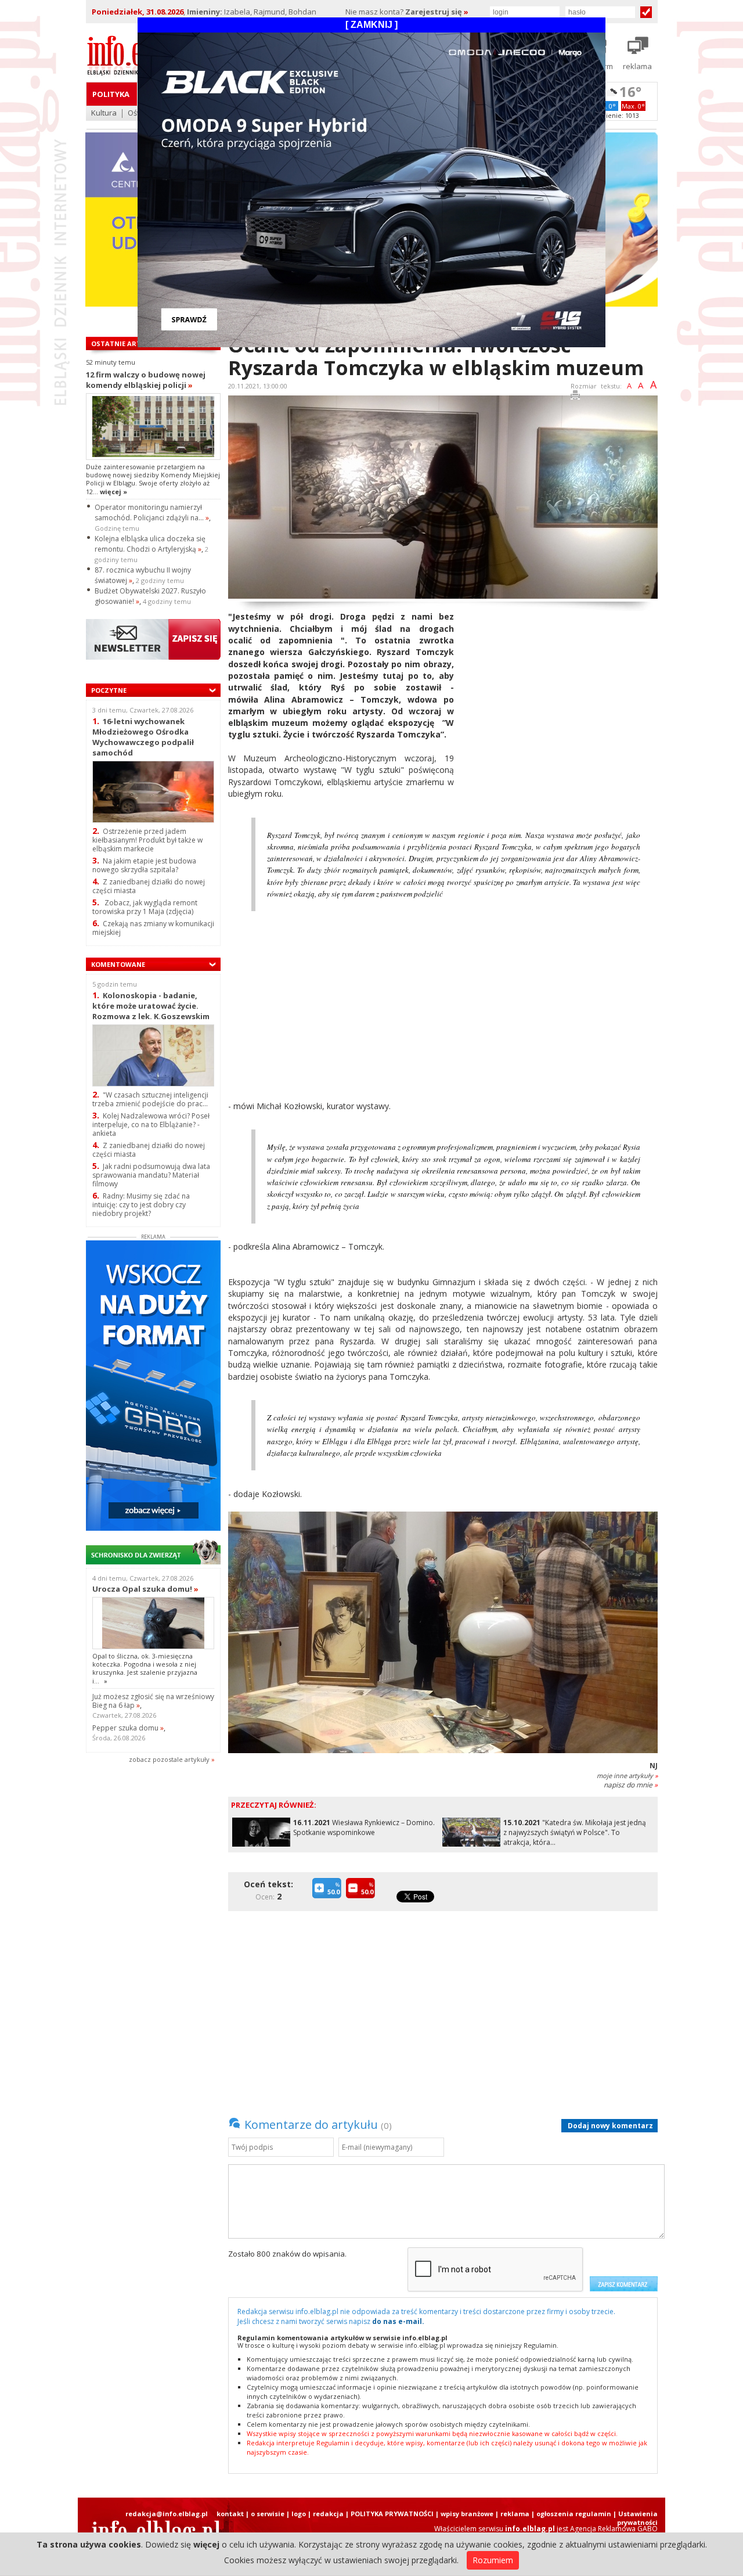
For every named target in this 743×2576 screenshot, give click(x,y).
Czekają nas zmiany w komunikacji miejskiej (153, 928)
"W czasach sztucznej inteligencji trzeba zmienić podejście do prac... (150, 1099)
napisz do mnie (631, 1785)
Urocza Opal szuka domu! (145, 1589)
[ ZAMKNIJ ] (371, 25)
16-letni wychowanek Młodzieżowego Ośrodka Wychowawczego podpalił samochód (143, 737)
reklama (515, 2514)
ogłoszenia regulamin (574, 2514)
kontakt (230, 2514)
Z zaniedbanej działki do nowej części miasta (149, 886)
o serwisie (268, 2514)
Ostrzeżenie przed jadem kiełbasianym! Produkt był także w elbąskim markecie (147, 840)
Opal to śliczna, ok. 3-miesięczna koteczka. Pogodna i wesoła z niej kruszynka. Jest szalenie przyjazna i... (145, 1668)
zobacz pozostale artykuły (169, 1759)
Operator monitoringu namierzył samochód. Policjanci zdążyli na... (152, 512)
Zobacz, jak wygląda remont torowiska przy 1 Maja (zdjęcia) (145, 907)
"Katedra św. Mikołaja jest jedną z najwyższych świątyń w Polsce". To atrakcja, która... (575, 1832)
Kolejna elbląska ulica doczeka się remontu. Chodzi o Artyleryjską (150, 544)
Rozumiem (493, 2560)
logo (299, 2514)
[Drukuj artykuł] (575, 397)
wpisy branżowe (467, 2514)
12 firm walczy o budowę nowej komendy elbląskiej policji (146, 380)
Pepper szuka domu (128, 1728)
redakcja (328, 2514)
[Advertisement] (560, 692)
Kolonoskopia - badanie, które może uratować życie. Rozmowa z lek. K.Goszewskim (151, 1005)
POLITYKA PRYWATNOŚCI (392, 2514)
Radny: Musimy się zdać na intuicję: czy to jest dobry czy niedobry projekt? (141, 1205)
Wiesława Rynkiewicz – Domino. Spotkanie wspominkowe (364, 1827)
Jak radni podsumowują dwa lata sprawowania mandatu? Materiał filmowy (151, 1175)
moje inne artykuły (627, 1776)
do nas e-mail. (398, 2321)
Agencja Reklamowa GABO (614, 2529)
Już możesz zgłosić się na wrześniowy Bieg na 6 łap (153, 1701)
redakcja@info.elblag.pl (167, 2514)
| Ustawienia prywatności (635, 2518)
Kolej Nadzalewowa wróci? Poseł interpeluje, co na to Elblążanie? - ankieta (151, 1125)
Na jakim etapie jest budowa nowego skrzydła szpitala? (144, 865)
